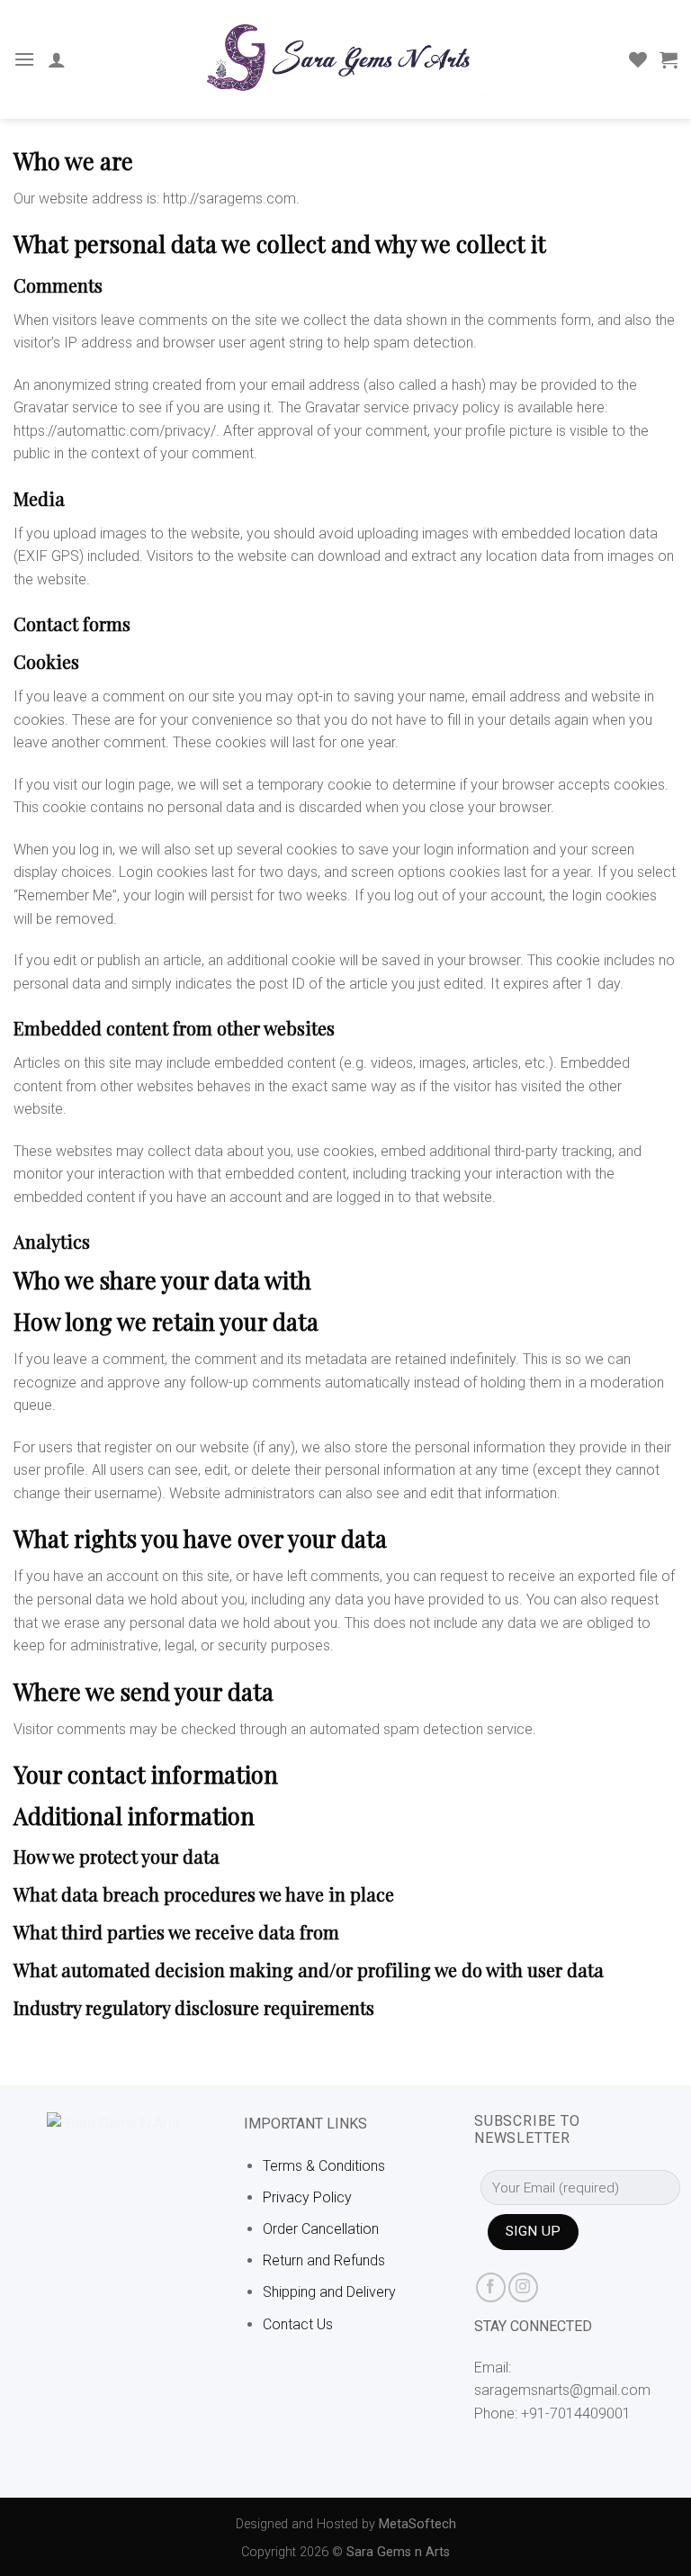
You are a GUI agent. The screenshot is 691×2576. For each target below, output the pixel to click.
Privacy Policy (307, 2197)
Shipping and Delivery (329, 2292)
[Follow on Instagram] (523, 2287)
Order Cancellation (321, 2229)
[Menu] (24, 59)
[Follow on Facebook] (491, 2287)
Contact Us (298, 2324)
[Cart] (669, 59)
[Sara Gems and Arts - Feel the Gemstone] (345, 59)
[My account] (57, 59)
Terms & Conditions (324, 2166)
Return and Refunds (324, 2260)
